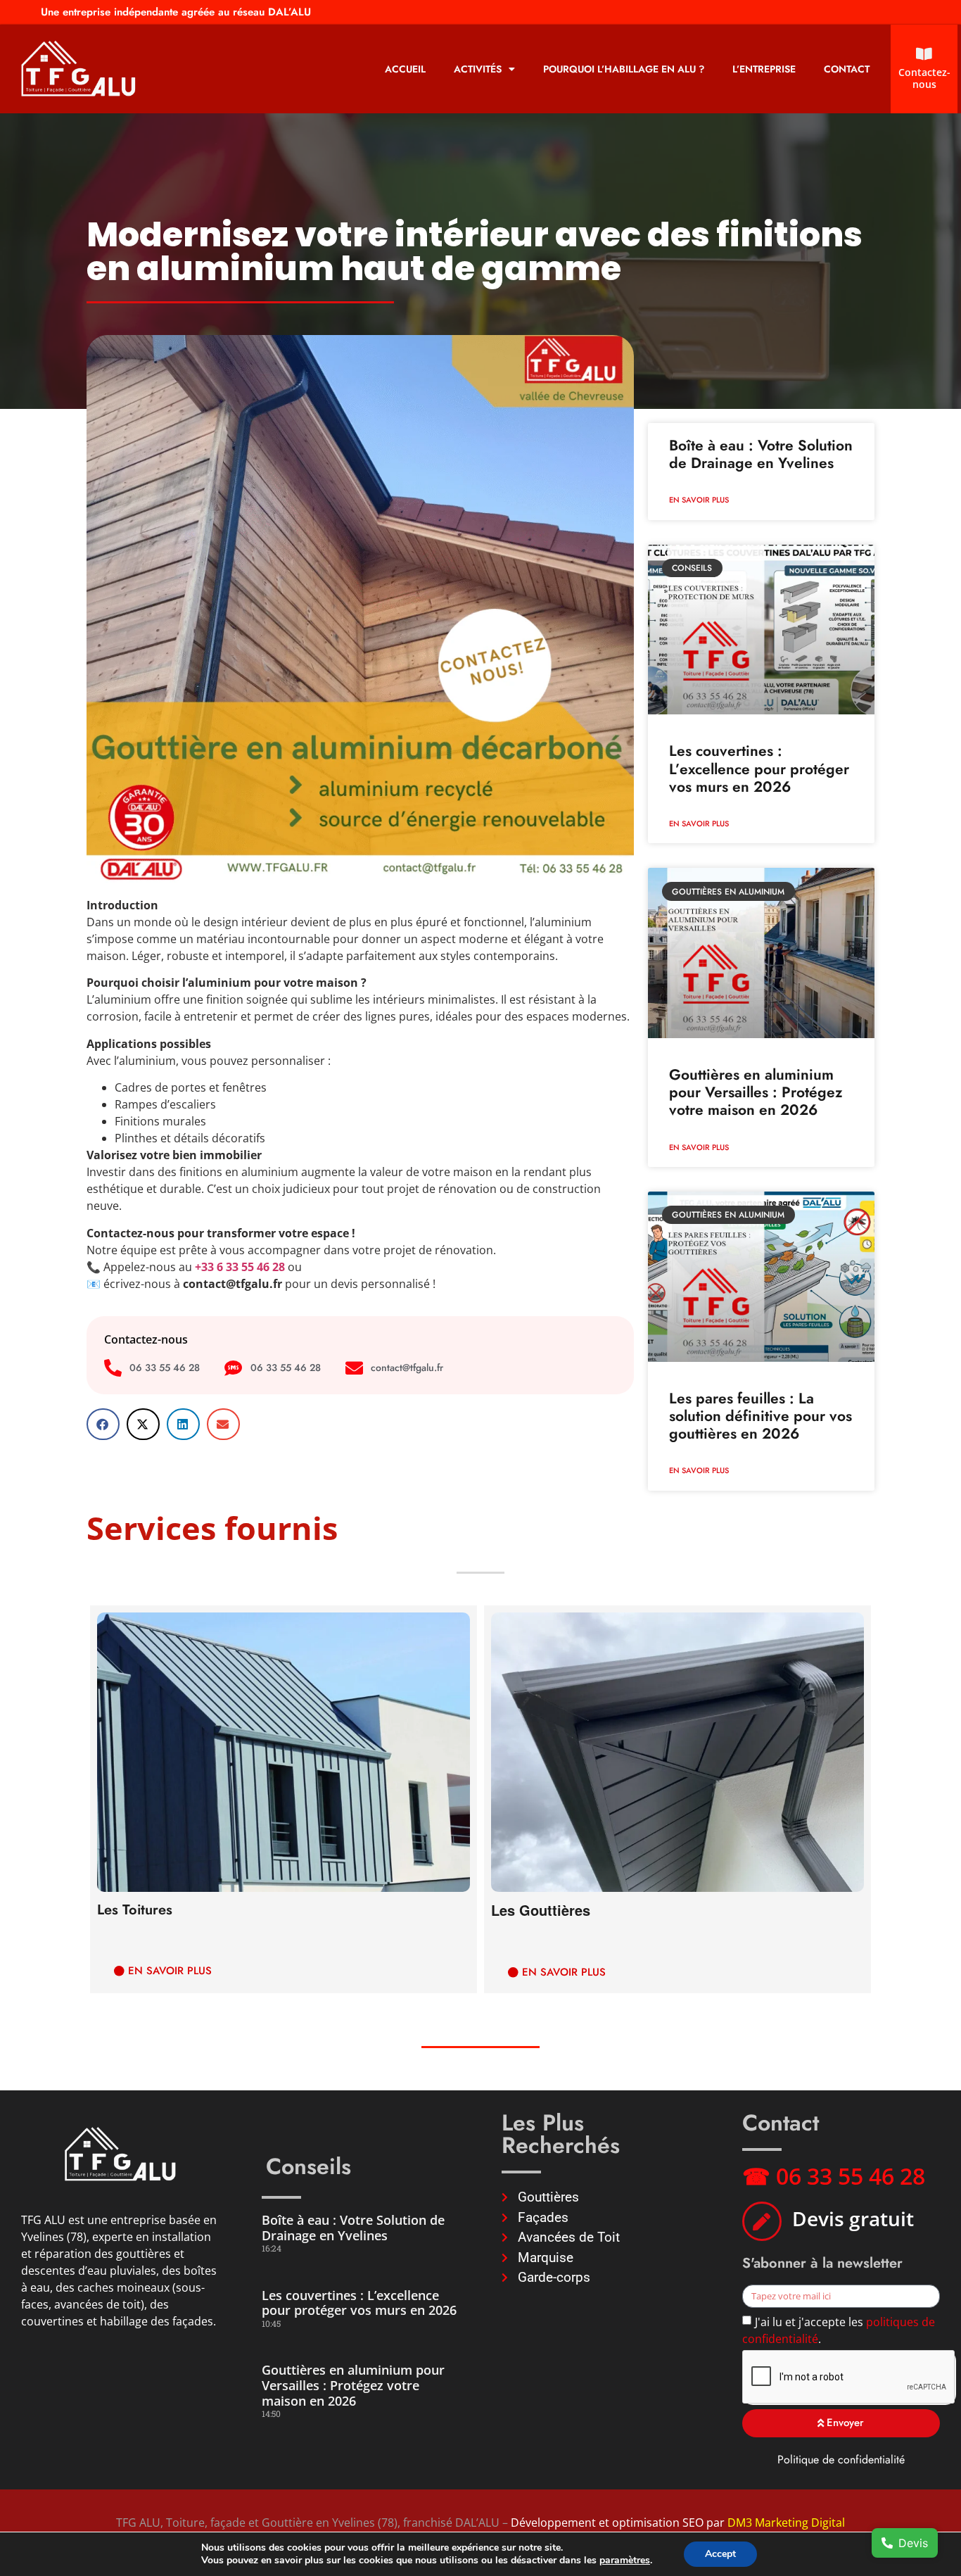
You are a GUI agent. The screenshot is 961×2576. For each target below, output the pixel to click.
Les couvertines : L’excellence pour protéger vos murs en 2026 (759, 769)
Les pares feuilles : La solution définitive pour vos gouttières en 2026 (760, 1416)
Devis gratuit (853, 2218)
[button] (103, 1424)
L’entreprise (764, 69)
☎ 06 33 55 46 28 (834, 2176)
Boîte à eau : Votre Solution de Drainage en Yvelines (761, 454)
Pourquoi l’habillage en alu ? (624, 69)
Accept (720, 2554)
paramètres (625, 2561)
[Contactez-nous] (924, 54)
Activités (478, 69)
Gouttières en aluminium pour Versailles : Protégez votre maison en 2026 (756, 1092)
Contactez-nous (924, 78)
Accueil (405, 69)
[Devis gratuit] (762, 2221)
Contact (847, 69)
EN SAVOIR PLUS (699, 500)
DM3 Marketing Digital (786, 2523)
